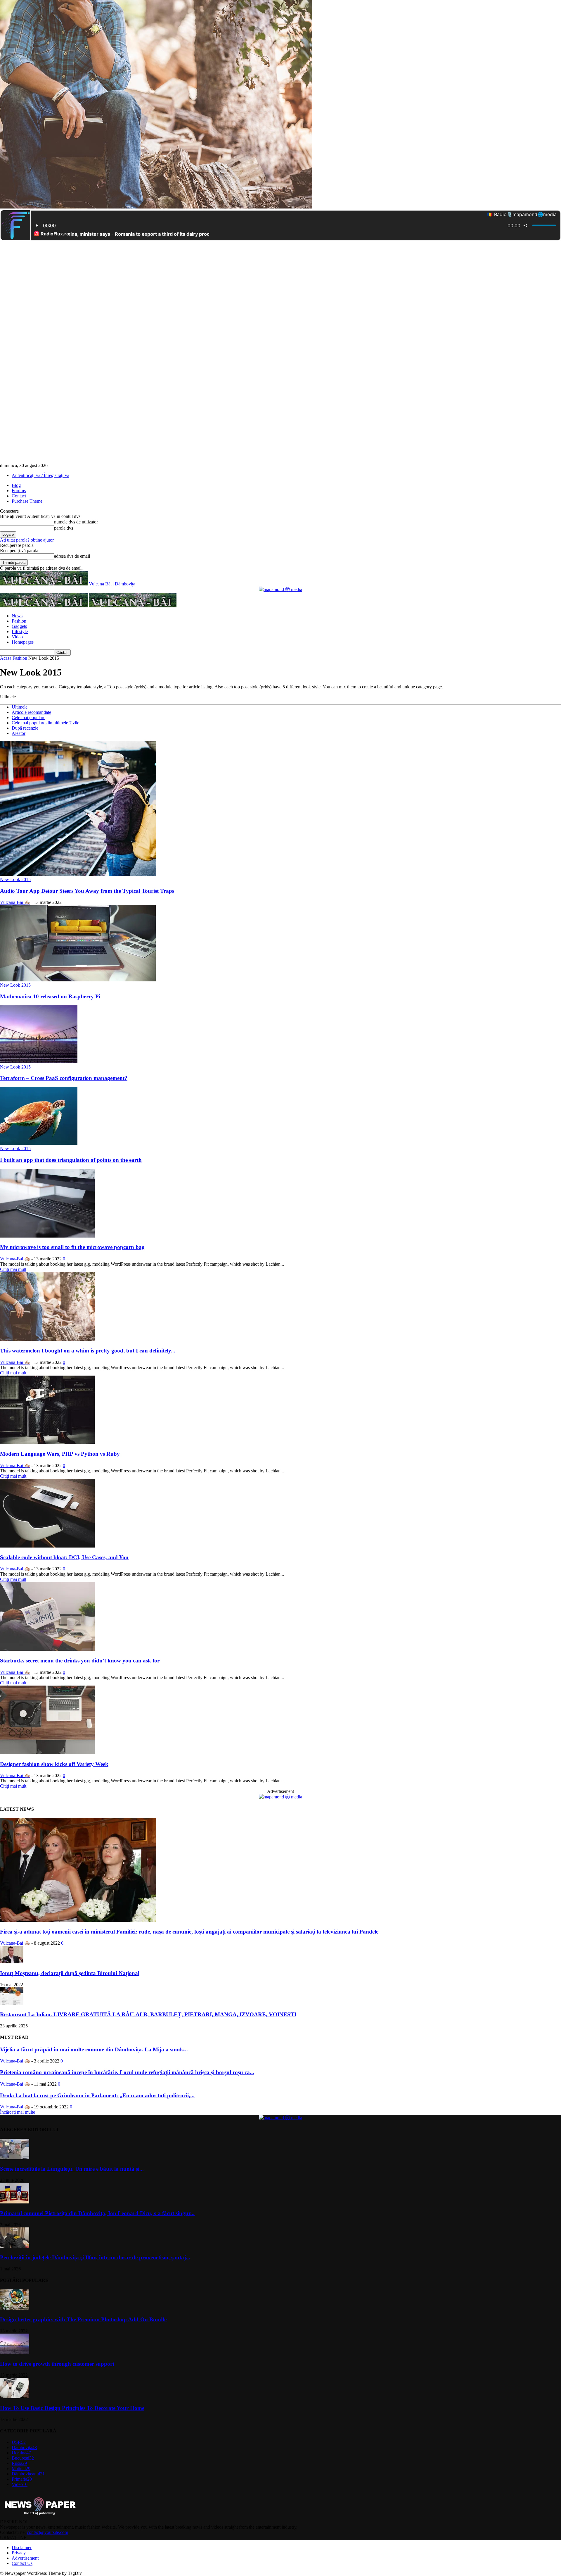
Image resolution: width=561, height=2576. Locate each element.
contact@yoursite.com (47, 2532)
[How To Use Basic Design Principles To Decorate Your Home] (15, 2397)
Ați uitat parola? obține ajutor (27, 540)
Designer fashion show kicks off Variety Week (54, 1764)
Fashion (19, 621)
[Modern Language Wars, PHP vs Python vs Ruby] (47, 1443)
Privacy (19, 2553)
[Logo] (44, 606)
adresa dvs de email (72, 556)
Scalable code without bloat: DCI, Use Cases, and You (64, 1557)
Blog (16, 485)
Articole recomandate (31, 712)
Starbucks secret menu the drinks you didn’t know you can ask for (80, 1661)
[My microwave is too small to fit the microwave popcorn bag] (47, 1236)
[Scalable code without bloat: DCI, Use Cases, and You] (47, 1546)
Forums (19, 491)
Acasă (6, 658)
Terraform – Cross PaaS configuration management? (64, 1078)
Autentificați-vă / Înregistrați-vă (40, 475)
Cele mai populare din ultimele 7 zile (45, 723)
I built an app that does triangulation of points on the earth (71, 1160)
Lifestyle (20, 631)
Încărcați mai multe (18, 2112)
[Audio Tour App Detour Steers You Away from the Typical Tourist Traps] (78, 874)
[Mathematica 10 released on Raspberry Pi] (78, 980)
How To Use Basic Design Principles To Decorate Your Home (72, 2408)
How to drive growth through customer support (57, 2364)
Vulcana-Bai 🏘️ (15, 902)
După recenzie (25, 728)
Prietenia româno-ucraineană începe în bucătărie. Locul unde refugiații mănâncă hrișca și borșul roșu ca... (127, 2072)
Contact (19, 496)
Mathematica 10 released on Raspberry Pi (50, 996)
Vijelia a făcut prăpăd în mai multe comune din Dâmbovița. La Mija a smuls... (94, 2049)
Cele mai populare (28, 717)
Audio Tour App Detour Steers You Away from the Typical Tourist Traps (87, 891)
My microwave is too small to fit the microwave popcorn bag (72, 1247)
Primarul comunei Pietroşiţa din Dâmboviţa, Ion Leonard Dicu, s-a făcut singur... (97, 2213)
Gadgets (19, 626)
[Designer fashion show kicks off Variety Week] (47, 1753)
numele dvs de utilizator (76, 522)
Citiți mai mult (13, 1269)
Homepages (23, 642)
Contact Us (22, 2563)
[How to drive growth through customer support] (15, 2352)
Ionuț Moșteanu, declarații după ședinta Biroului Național (70, 1973)
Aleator (19, 733)
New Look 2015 (15, 879)
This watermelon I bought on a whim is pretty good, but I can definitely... (88, 1351)
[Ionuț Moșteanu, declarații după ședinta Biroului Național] (12, 1962)
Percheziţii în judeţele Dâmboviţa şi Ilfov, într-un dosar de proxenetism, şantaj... (95, 2257)
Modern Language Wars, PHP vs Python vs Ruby (60, 1454)
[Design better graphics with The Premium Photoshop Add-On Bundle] (15, 2308)
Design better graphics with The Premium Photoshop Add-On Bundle (83, 2319)
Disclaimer (22, 2547)
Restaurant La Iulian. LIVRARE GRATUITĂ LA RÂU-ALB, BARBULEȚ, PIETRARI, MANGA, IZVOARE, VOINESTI (148, 2014)
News (17, 616)
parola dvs (64, 528)
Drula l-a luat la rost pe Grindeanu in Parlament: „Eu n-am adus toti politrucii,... (97, 2095)
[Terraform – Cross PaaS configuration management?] (39, 1062)
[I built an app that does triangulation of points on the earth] (39, 1143)
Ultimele (20, 707)
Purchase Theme (27, 501)
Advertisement (25, 2558)
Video (17, 637)
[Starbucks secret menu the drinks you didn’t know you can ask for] (47, 1649)
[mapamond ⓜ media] (280, 589)
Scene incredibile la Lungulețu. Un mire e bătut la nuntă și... (72, 2169)
